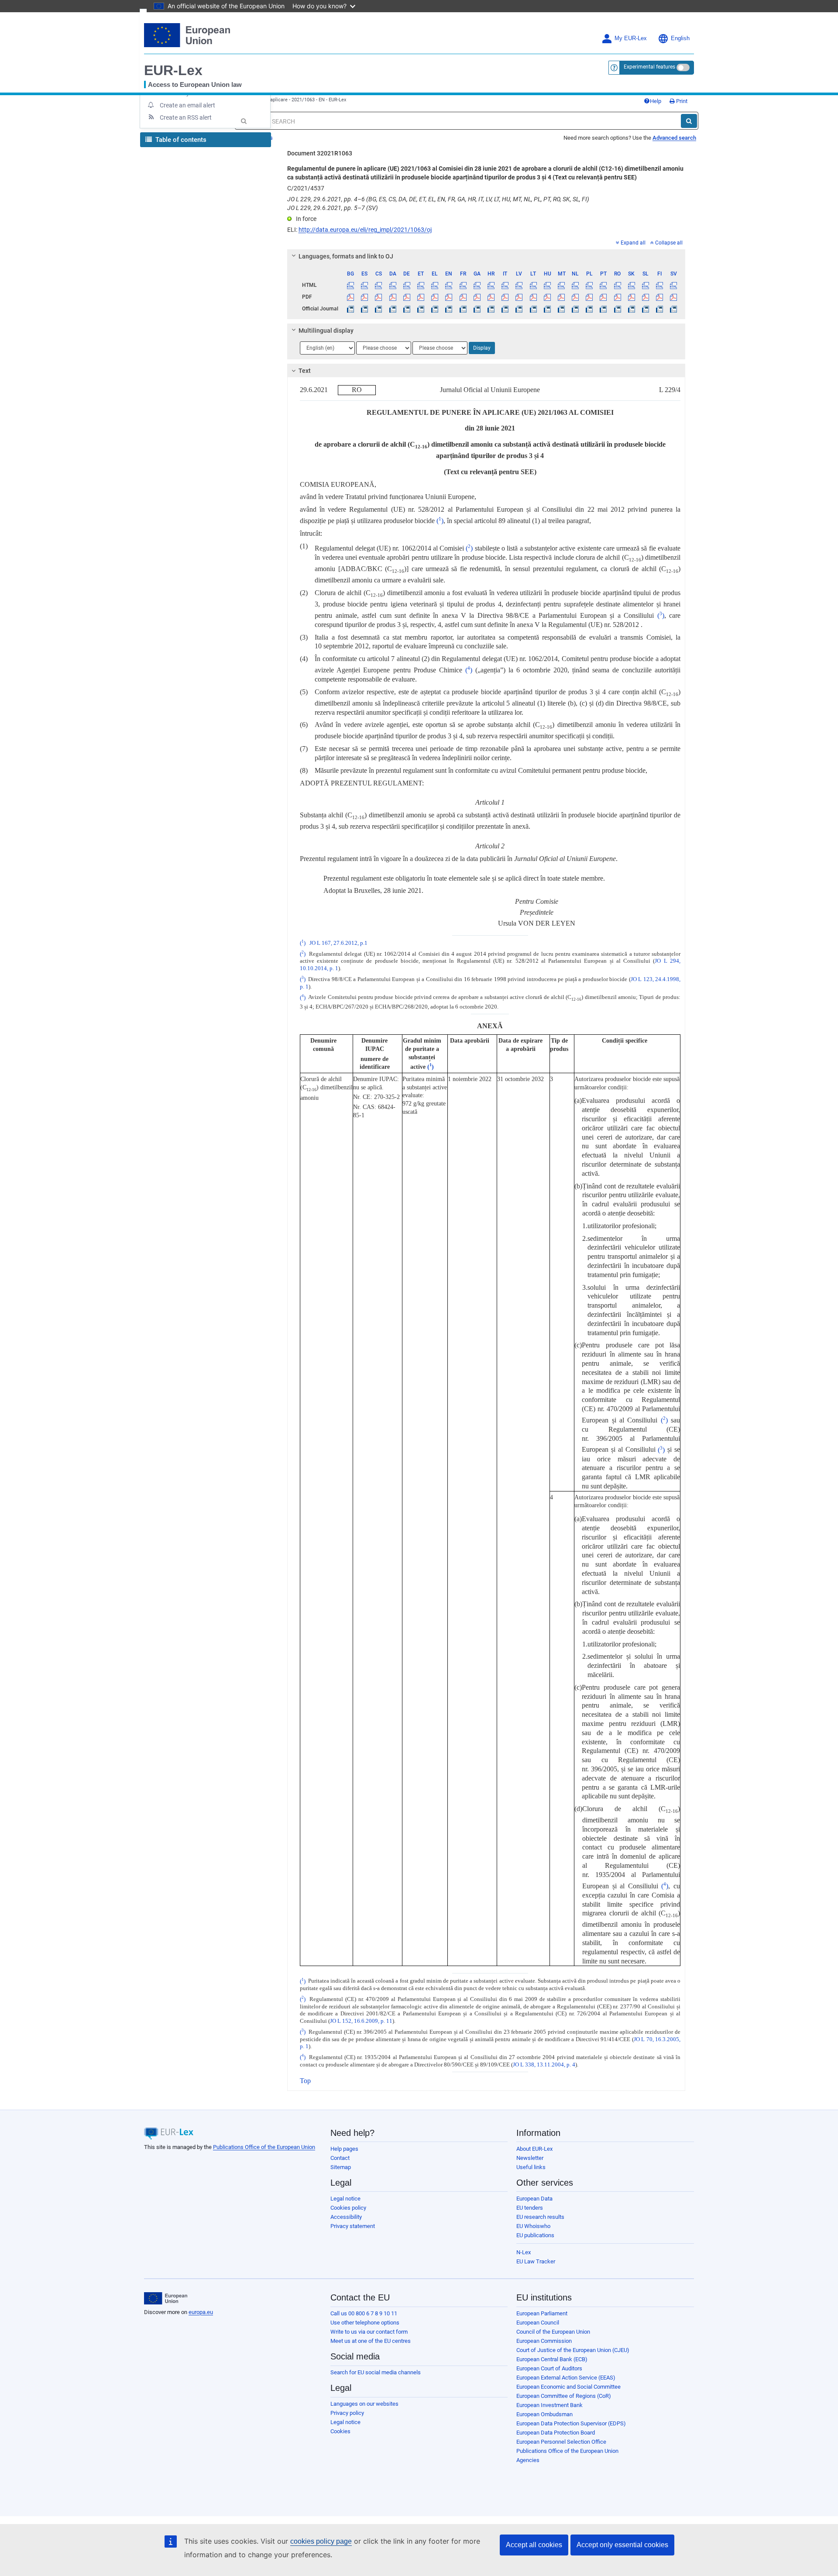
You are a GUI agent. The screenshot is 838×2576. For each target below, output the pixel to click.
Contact (340, 2158)
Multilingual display (326, 331)
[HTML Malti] (561, 285)
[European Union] (166, 2298)
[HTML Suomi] (660, 285)
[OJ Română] (617, 309)
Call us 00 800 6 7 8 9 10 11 (364, 2313)
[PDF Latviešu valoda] (519, 297)
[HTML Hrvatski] (491, 285)
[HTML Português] (603, 285)
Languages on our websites (364, 2404)
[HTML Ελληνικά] (435, 285)
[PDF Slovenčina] (631, 297)
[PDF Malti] (561, 297)
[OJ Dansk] (393, 309)
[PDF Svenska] (674, 297)
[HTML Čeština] (379, 285)
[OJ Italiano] (505, 309)
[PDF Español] (365, 297)
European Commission (544, 2341)
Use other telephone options (365, 2323)
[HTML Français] (463, 285)
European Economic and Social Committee (568, 2387)
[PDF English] (449, 297)
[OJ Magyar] (547, 309)
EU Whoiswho (533, 2226)
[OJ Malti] (561, 309)
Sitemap (341, 2167)
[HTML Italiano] (505, 285)
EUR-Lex (173, 70)
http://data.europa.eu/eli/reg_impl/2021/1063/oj (365, 230)
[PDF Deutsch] (407, 297)
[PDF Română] (617, 297)
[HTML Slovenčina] (631, 285)
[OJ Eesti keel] (421, 309)
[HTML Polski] (589, 285)
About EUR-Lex (534, 2149)
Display (482, 348)
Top (305, 2081)
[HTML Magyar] (547, 285)
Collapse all (669, 243)
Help (656, 101)
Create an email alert (187, 105)
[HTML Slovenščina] (645, 285)
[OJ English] (449, 309)
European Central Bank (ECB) (552, 2359)
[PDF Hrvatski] (491, 297)
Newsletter (530, 2158)
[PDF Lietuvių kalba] (533, 297)
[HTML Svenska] (674, 285)
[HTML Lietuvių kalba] (533, 285)
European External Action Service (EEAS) (566, 2378)
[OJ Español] (365, 309)
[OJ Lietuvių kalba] (533, 309)
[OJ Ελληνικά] (435, 309)
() (440, 521)
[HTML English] (449, 285)
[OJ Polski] (589, 309)
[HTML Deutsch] (407, 285)
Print (681, 101)
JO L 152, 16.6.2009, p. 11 (361, 2021)
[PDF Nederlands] (575, 297)
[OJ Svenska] (674, 309)
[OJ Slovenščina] (645, 309)
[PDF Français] (463, 297)
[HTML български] (351, 285)
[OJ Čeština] (379, 309)
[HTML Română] (617, 285)
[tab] (486, 256)
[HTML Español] (365, 285)
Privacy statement (353, 2226)
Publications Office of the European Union (264, 2147)
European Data (534, 2199)
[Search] (689, 121)
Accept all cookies (534, 2545)
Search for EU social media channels (376, 2372)
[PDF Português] (603, 297)
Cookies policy (348, 2208)
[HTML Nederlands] (575, 285)
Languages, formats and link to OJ (346, 256)
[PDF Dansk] (393, 297)
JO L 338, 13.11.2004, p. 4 (544, 2065)
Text (305, 371)
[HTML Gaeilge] (477, 285)
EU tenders (530, 2208)
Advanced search (674, 138)
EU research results (540, 2217)
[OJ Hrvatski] (491, 309)
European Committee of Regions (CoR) (564, 2396)
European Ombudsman (544, 2414)
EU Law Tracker (536, 2261)
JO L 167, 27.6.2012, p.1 (338, 943)
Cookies (340, 2431)
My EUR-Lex (631, 38)
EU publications (535, 2235)
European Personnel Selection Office (561, 2442)
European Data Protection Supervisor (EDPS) (571, 2423)
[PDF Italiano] (505, 297)
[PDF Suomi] (660, 297)
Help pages (344, 2149)
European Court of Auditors (549, 2368)
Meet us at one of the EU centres (371, 2341)
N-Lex (524, 2252)
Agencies (528, 2460)
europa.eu (201, 2312)
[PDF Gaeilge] (477, 297)
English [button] (680, 38)
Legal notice (345, 2199)
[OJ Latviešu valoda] (519, 309)
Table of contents (180, 140)
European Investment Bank (550, 2405)
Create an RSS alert (186, 117)
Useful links (531, 2167)
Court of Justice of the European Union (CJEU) (573, 2350)
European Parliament (542, 2313)
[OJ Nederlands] (575, 309)
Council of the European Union (553, 2332)
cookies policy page (321, 2541)
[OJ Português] (603, 309)
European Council (538, 2323)
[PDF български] (351, 297)
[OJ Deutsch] (407, 309)
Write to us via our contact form (369, 2332)
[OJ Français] (463, 309)
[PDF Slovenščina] (645, 297)
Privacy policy (347, 2413)
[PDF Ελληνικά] (435, 297)
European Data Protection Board (556, 2433)
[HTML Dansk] (393, 285)
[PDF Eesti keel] (421, 297)
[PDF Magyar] (547, 297)
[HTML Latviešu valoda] (519, 285)
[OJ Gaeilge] (477, 309)
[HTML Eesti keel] (421, 285)
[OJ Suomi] (660, 309)
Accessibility (346, 2217)
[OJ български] (351, 309)
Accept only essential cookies (622, 2545)
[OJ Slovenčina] (631, 309)
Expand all (633, 243)
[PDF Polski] (589, 297)
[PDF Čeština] (379, 297)
